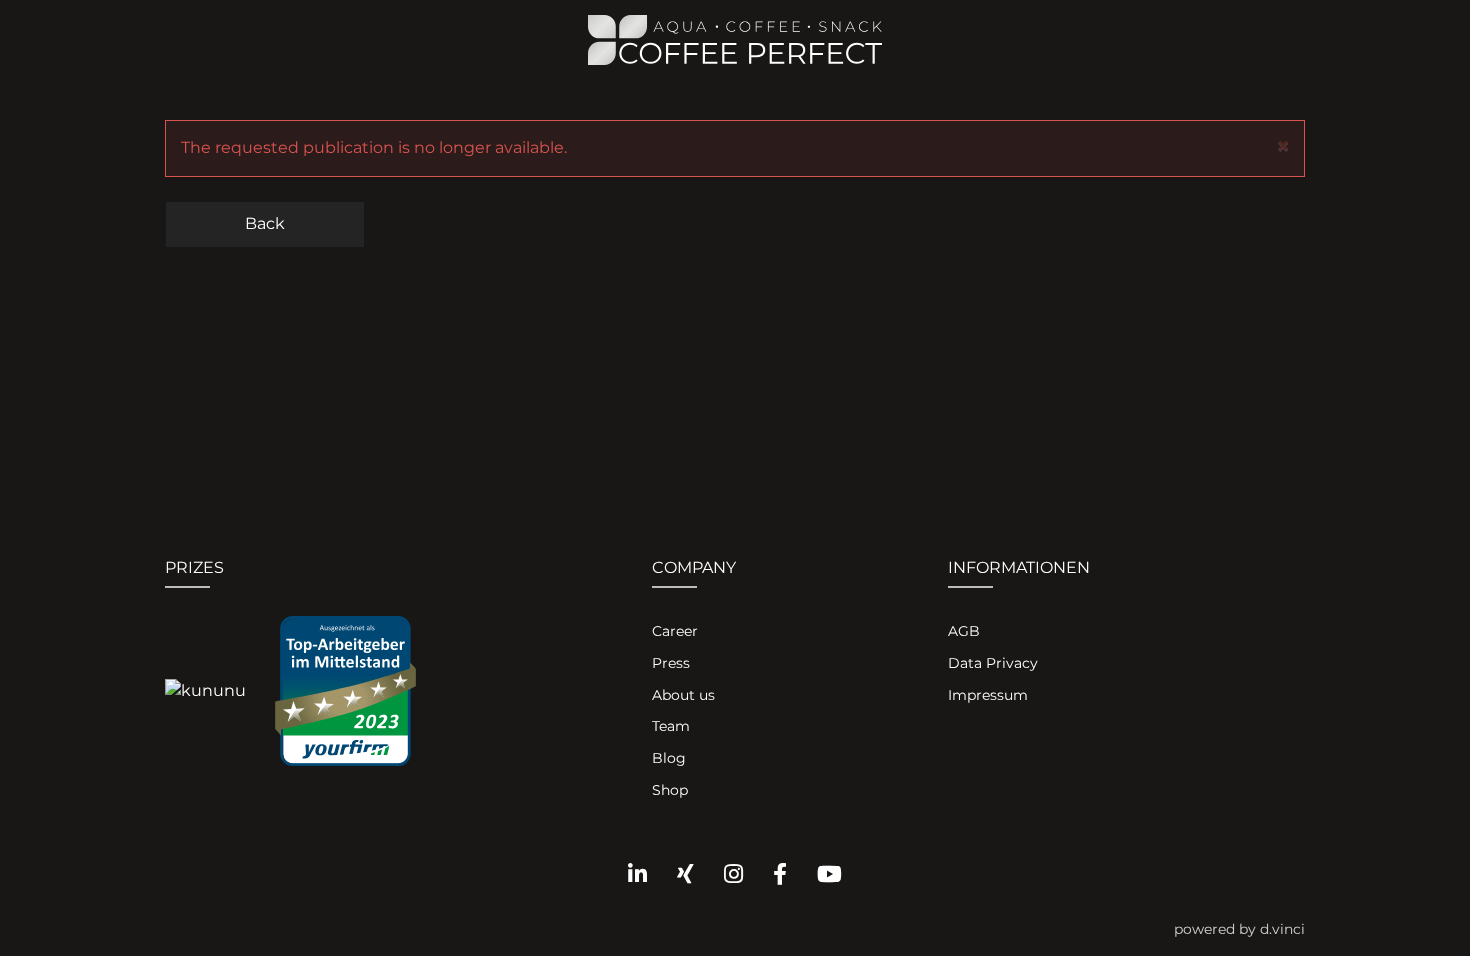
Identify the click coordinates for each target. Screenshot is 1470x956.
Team (671, 726)
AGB (964, 631)
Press (671, 663)
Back (265, 223)
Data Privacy (993, 663)
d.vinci (1282, 929)
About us (683, 695)
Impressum (988, 695)
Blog (669, 758)
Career (675, 631)
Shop (670, 790)
